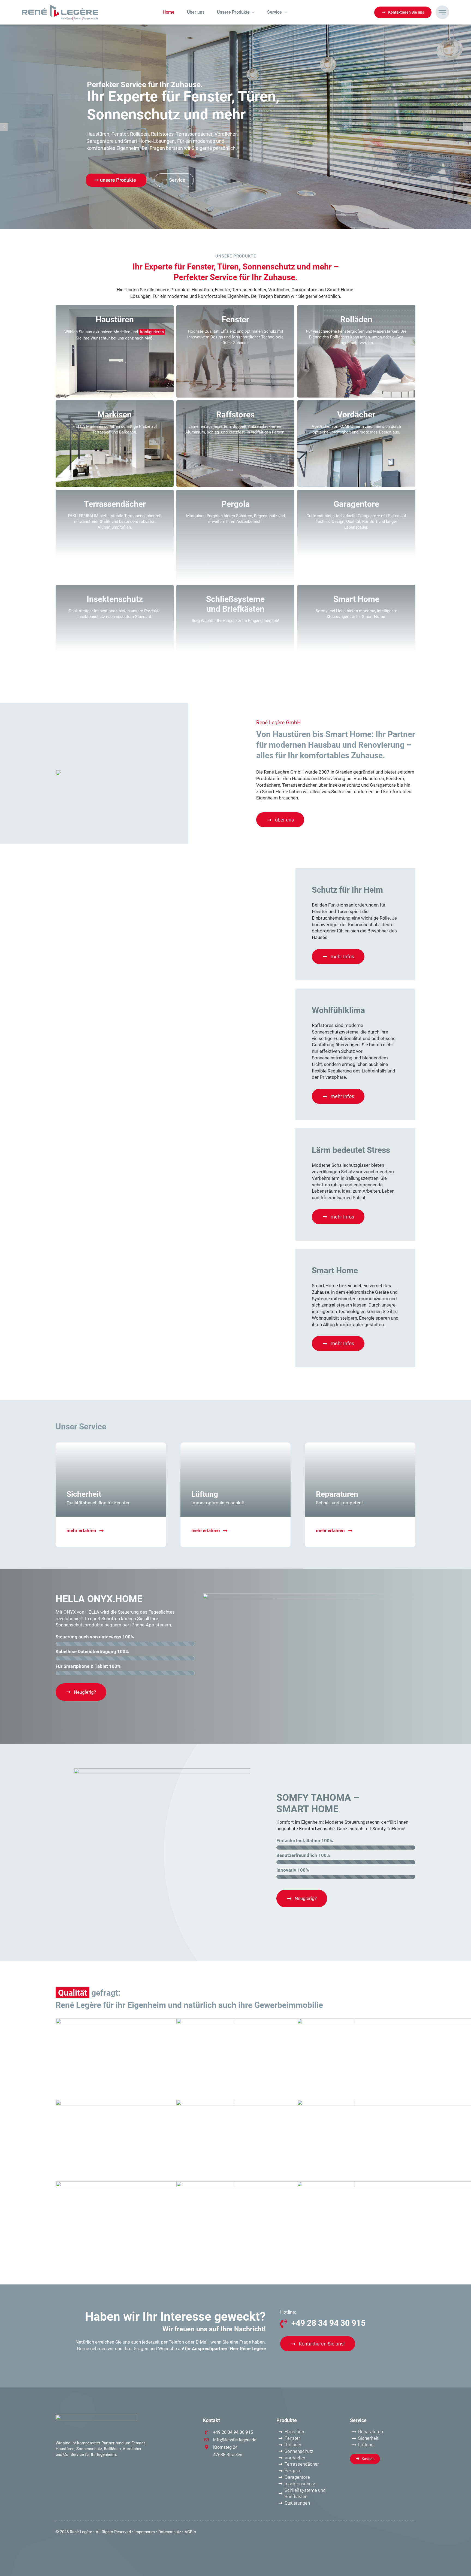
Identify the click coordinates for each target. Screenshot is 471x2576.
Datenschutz (170, 2532)
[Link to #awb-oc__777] (442, 12)
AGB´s (190, 2532)
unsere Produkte (117, 180)
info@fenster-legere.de (235, 2440)
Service (177, 180)
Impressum (145, 2532)
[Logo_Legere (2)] (96, 2417)
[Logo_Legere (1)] (60, 7)
